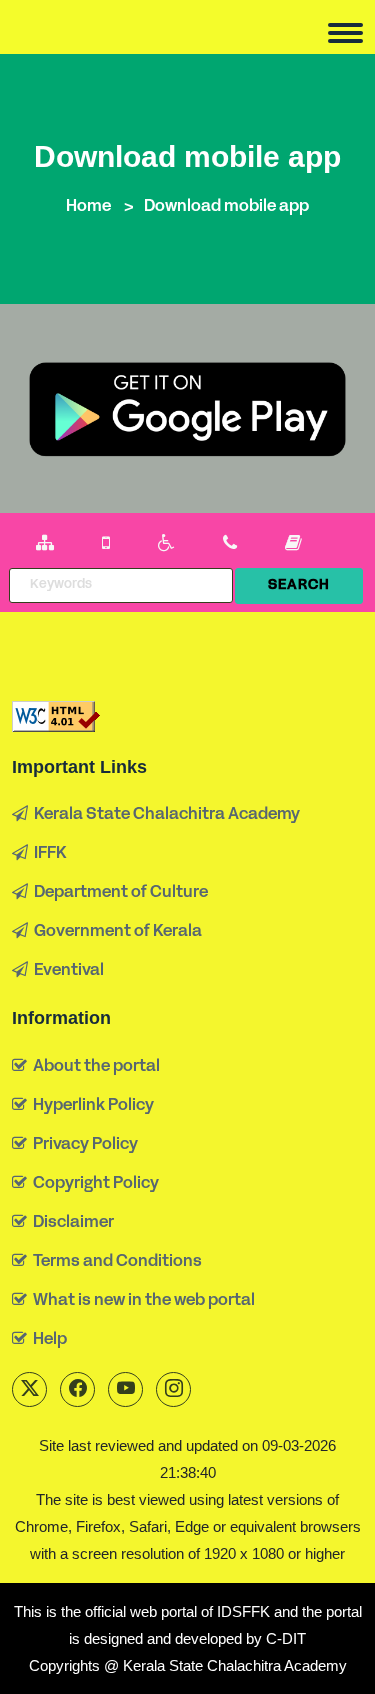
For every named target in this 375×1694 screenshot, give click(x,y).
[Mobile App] (106, 544)
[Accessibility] (166, 544)
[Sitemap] (45, 544)
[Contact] (230, 544)
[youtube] (125, 1389)
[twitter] (29, 1389)
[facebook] (77, 1389)
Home (88, 207)
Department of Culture (118, 893)
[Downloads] (293, 544)
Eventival (66, 971)
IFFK (47, 854)
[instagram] (173, 1389)
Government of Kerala (115, 932)
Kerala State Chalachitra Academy (164, 815)
